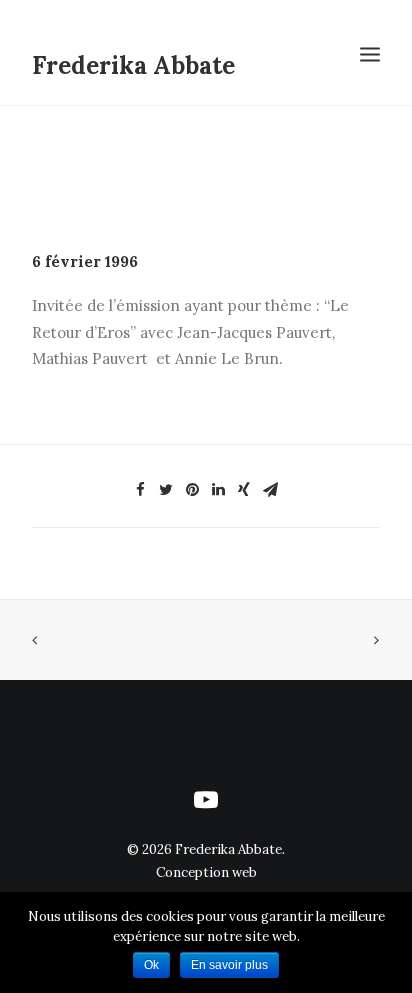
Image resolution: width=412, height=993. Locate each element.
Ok (151, 965)
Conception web (206, 872)
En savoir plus (229, 965)
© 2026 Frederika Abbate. (206, 849)
